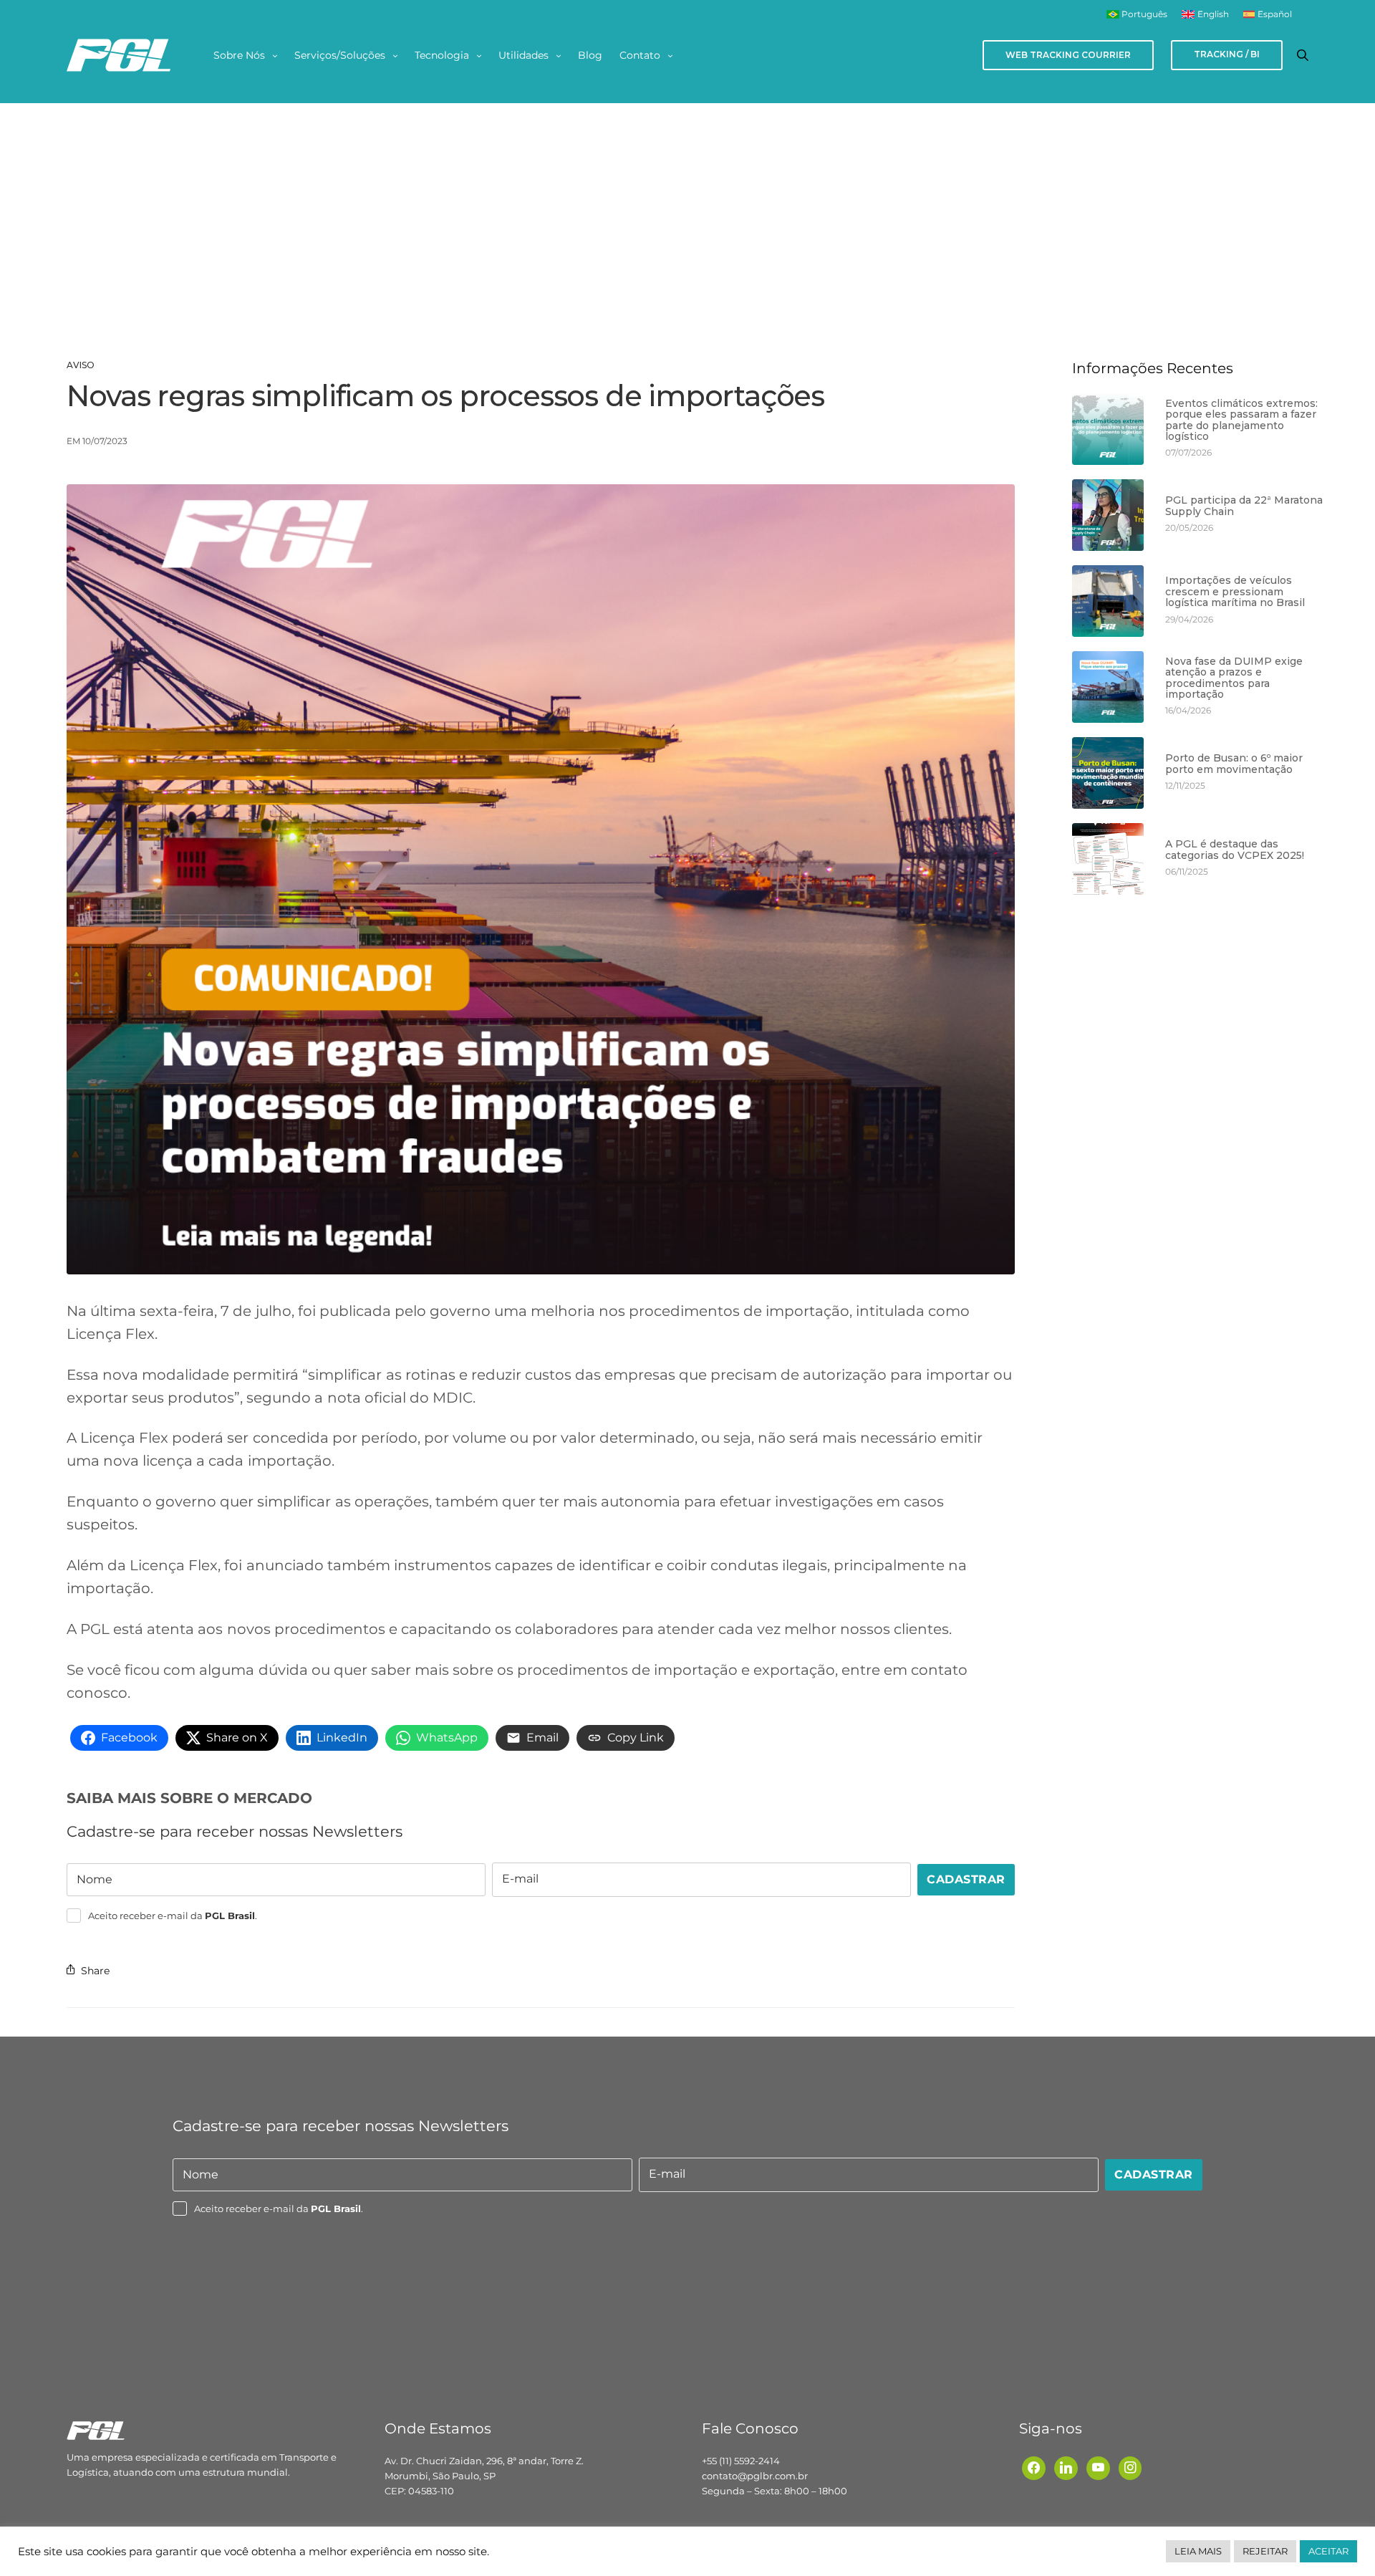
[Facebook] (1034, 2467)
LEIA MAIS (1198, 2551)
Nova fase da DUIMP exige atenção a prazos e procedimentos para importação (1234, 678)
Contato (640, 55)
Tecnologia (442, 55)
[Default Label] (1066, 2467)
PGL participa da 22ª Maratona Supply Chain (1244, 506)
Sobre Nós (239, 55)
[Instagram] (1130, 2467)
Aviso (81, 365)
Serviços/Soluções (340, 55)
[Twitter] (1098, 2467)
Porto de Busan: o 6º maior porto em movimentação (1234, 764)
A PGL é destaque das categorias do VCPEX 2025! (1235, 850)
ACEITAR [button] (1328, 2551)
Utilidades (524, 55)
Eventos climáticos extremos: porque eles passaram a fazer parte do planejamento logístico (1241, 420)
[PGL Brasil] (118, 55)
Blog (590, 55)
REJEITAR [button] (1265, 2551)
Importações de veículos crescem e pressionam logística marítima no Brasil (1235, 592)
